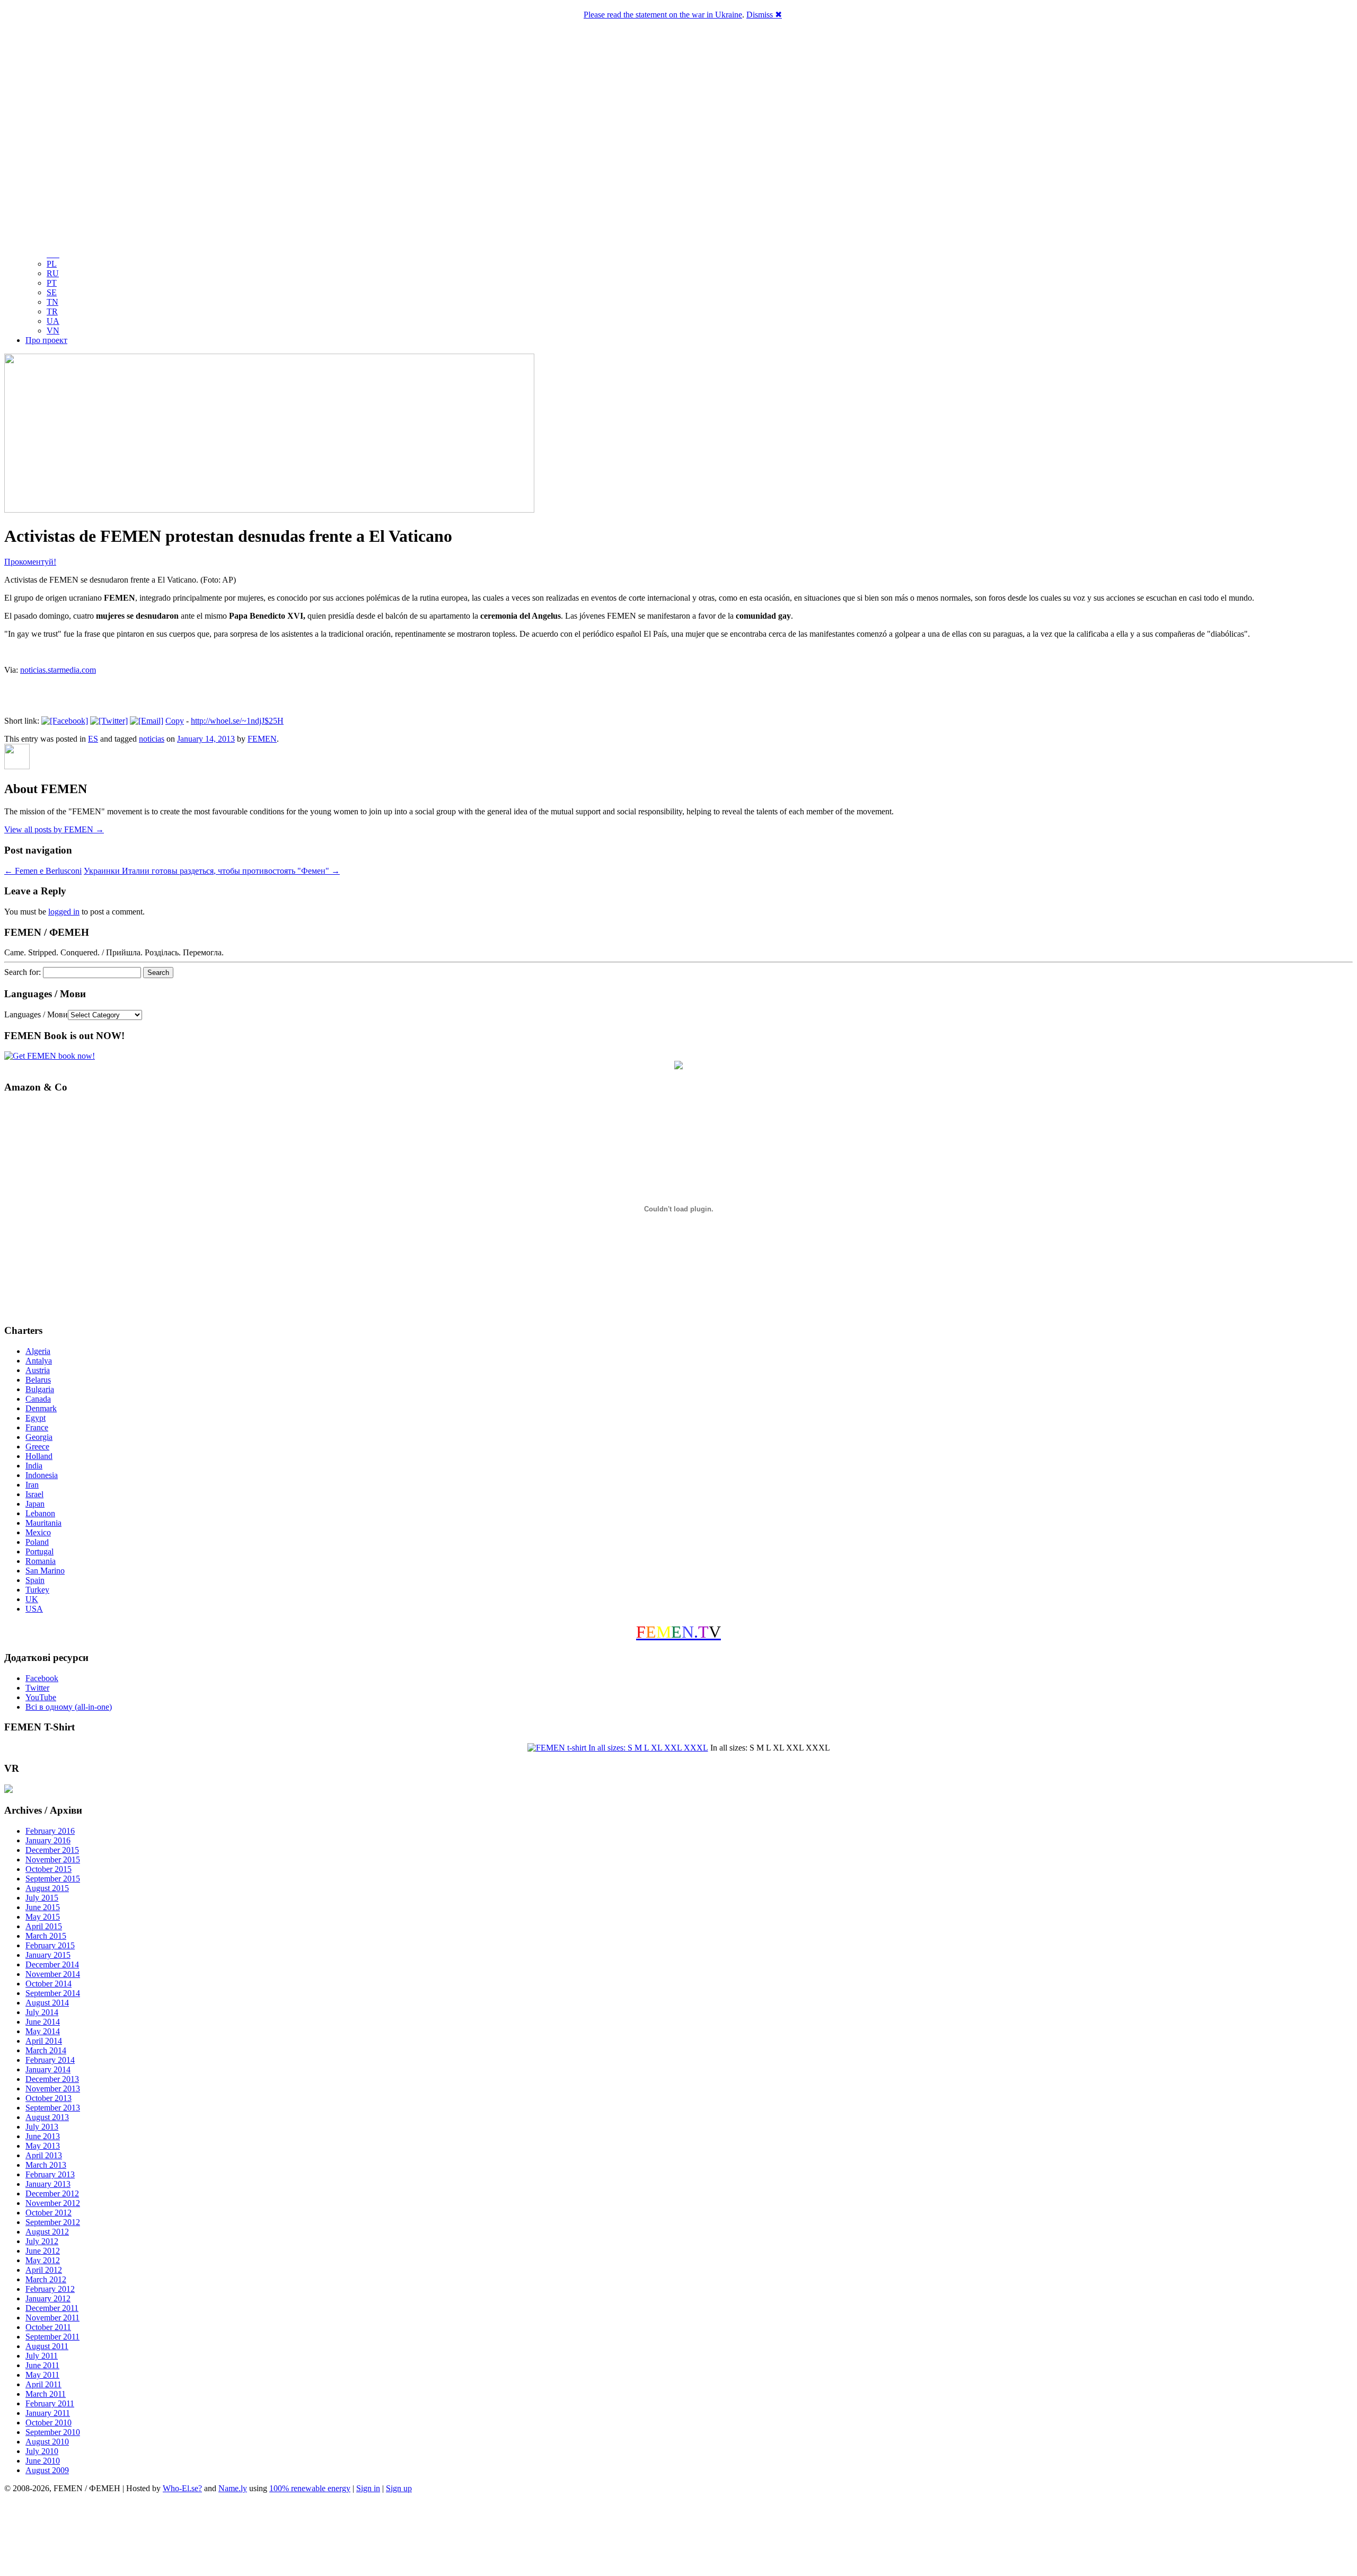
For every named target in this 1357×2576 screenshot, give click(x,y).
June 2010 (43, 2461)
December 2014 (52, 1964)
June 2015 (43, 1907)
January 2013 (48, 2184)
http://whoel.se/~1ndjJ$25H (237, 721)
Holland (39, 1456)
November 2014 (53, 1974)
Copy (175, 721)
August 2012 (47, 2232)
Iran (32, 1485)
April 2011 (43, 2384)
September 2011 (52, 2337)
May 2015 (43, 1917)
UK (32, 1599)
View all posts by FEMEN (54, 829)
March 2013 (46, 2165)
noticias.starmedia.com (58, 670)
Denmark (41, 1408)
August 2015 (47, 1888)
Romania (41, 1561)
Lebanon (40, 1513)
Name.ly (233, 2488)
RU (53, 273)
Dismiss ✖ (764, 15)
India (34, 1466)
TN (52, 302)
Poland (37, 1542)
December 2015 (52, 1850)
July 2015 (42, 1898)
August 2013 (47, 2117)
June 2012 (43, 2251)
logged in (64, 912)
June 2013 (43, 2136)
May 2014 (43, 2031)
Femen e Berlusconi (43, 871)
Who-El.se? (182, 2488)
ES (93, 739)
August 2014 (47, 2003)
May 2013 (43, 2146)
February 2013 (50, 2174)
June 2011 (42, 2365)
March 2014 (46, 2050)
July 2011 (42, 2356)
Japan (35, 1504)
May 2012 (43, 2260)
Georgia (39, 1437)
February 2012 (50, 2289)
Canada (38, 1399)
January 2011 (48, 2413)
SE (52, 292)
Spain (35, 1580)
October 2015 (49, 1869)
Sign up (399, 2488)
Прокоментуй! (30, 562)
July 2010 (42, 2451)
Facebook (42, 1678)
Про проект (46, 340)
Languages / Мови (36, 1014)
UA (53, 321)
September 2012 (53, 2222)
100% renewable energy (310, 2488)
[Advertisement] (678, 2536)
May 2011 (42, 2375)
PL (52, 264)
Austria (38, 1370)
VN (53, 331)
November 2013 (53, 2089)
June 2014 (43, 2022)
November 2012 (53, 2203)
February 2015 (50, 1945)
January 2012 (48, 2298)
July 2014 (42, 2012)
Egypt (36, 1418)
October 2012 (49, 2213)
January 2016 (48, 1840)
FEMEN (262, 739)
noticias (152, 739)
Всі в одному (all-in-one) (69, 1707)
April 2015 (44, 1926)
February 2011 (50, 2403)
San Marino (45, 1571)
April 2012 (44, 2270)
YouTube (41, 1697)
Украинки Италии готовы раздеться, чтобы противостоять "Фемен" (212, 871)
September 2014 (53, 1993)
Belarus (38, 1380)
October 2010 (49, 2423)
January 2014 (48, 2069)
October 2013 (49, 2098)
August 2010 (47, 2442)
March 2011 (46, 2394)
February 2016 (50, 1831)
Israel (34, 1494)
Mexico (38, 1532)
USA (34, 1609)
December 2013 (52, 2079)
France (37, 1427)
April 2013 (44, 2155)
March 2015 (46, 1936)
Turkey (37, 1590)
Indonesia (42, 1475)
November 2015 (53, 1860)
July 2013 (42, 2127)
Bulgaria (40, 1389)
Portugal (39, 1551)
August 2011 (47, 2346)
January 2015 (48, 1955)
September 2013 (53, 2108)
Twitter (37, 1688)
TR (52, 311)
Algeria (38, 1351)
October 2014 (49, 1984)
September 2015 (53, 1879)
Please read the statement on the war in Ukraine (663, 15)
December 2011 (52, 2308)
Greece (37, 1447)
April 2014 (44, 2041)
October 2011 (48, 2327)
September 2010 (53, 2432)
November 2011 (52, 2318)
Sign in (368, 2488)
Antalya (39, 1361)
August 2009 (47, 2470)
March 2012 (46, 2279)
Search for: (23, 972)
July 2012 (42, 2241)
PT (52, 283)
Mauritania (43, 1523)
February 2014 (50, 2060)
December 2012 (52, 2193)
